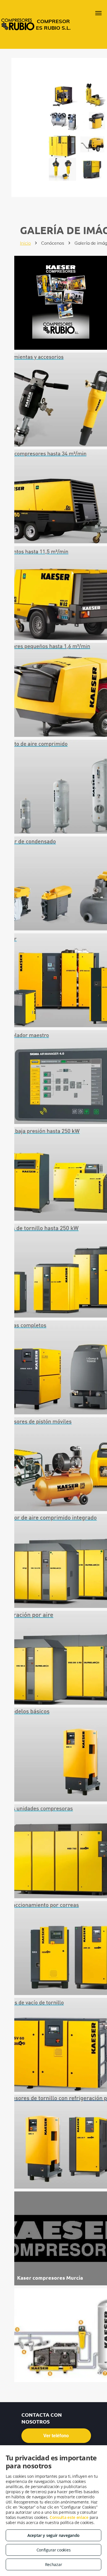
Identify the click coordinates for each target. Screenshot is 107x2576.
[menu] (98, 13)
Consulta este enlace (69, 2517)
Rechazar (54, 2564)
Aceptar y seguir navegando (53, 2535)
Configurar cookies (54, 2550)
